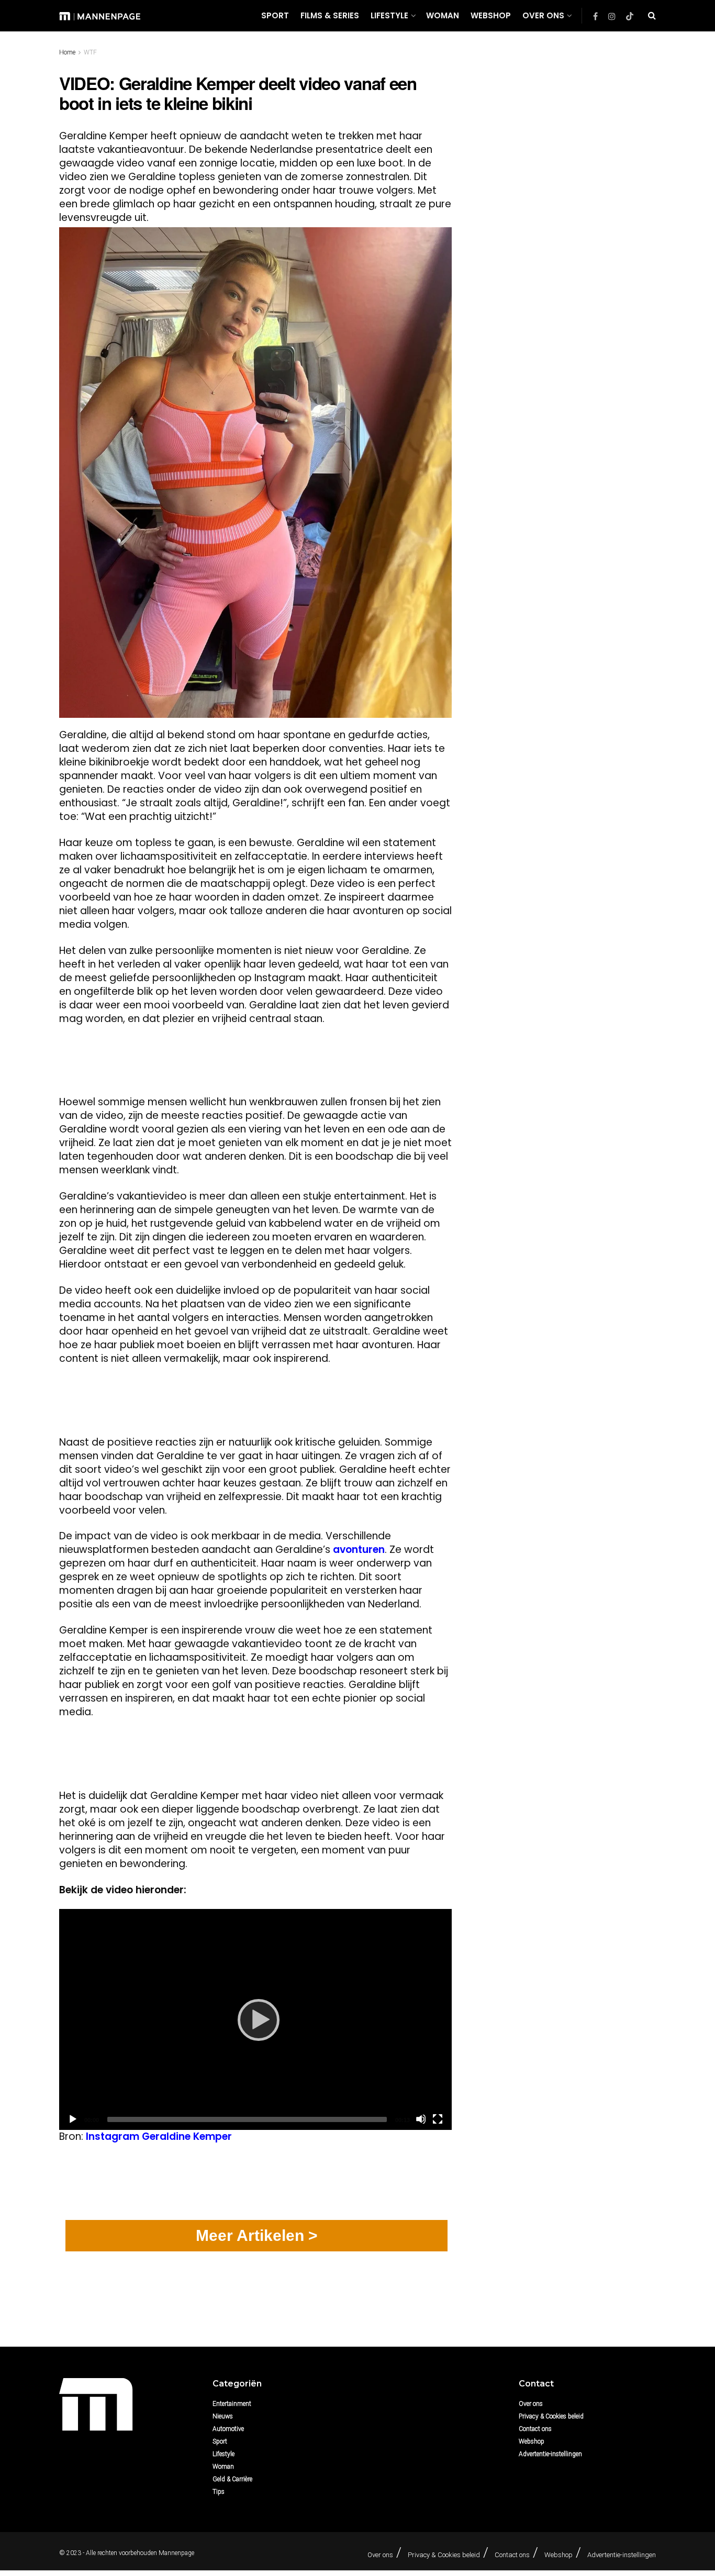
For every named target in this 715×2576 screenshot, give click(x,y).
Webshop (491, 15)
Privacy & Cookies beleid (551, 2416)
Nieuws (223, 2416)
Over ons (543, 15)
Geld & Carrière (232, 2479)
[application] (255, 2019)
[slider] (247, 2119)
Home (67, 52)
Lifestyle (389, 15)
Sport (275, 15)
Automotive (228, 2429)
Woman (443, 15)
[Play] (255, 2019)
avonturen (359, 1550)
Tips (219, 2492)
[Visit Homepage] (100, 15)
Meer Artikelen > (257, 2235)
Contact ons (535, 2429)
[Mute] (421, 2119)
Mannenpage (176, 2553)
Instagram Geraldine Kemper (159, 2136)
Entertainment (232, 2404)
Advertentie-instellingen (550, 2454)
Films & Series (330, 15)
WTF (90, 52)
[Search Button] (652, 16)
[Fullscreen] (438, 2119)
